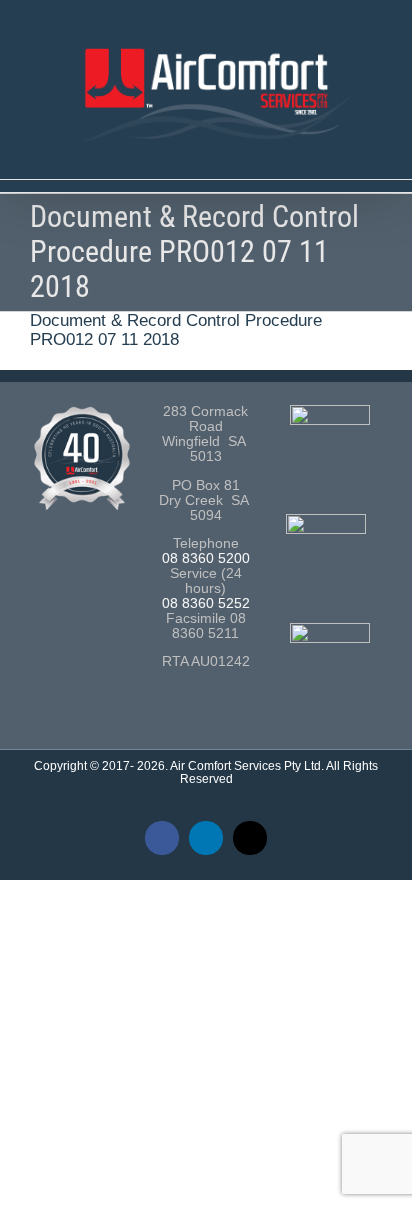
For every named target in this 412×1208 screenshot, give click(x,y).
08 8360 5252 (206, 603)
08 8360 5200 (206, 558)
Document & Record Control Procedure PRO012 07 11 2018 (176, 330)
